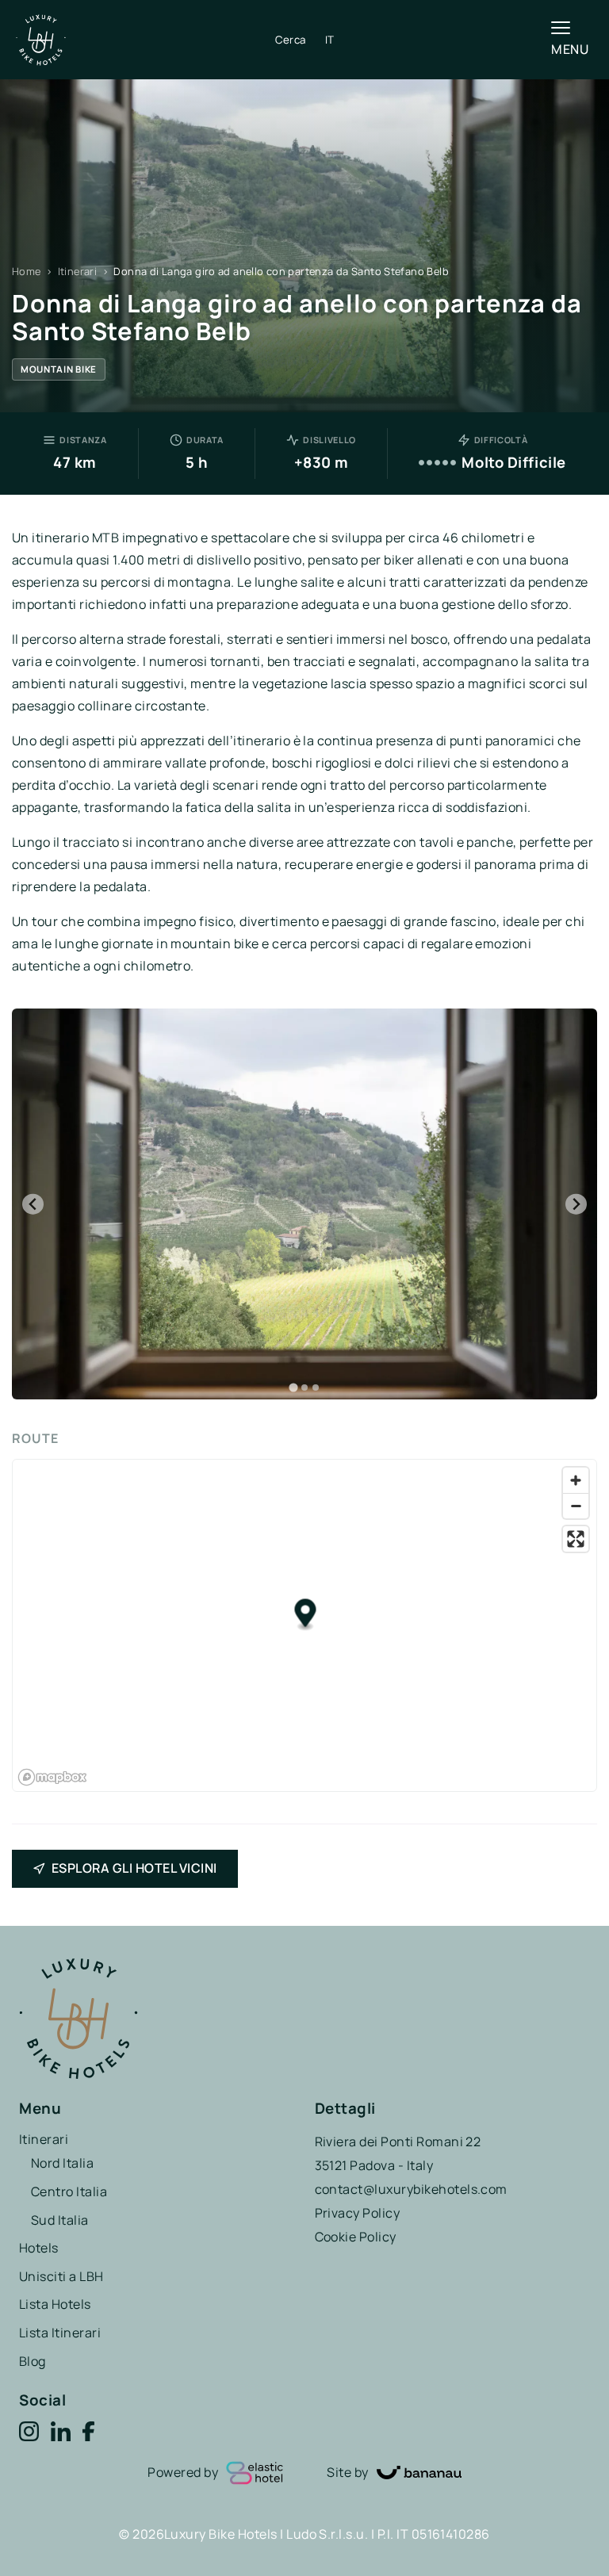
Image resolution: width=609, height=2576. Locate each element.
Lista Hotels (55, 2304)
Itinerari (77, 271)
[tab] (293, 1387)
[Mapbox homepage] (52, 1777)
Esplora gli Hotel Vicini (134, 1868)
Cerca (291, 40)
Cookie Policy (356, 2237)
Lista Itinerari (60, 2333)
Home (27, 271)
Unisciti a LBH (61, 2276)
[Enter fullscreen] (576, 1539)
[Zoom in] (576, 1480)
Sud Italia (60, 2220)
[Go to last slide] (33, 1204)
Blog (33, 2361)
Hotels (39, 2248)
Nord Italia (62, 2163)
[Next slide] (576, 1204)
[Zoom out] (576, 1506)
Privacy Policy (358, 2213)
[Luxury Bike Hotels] (146, 40)
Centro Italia (69, 2191)
